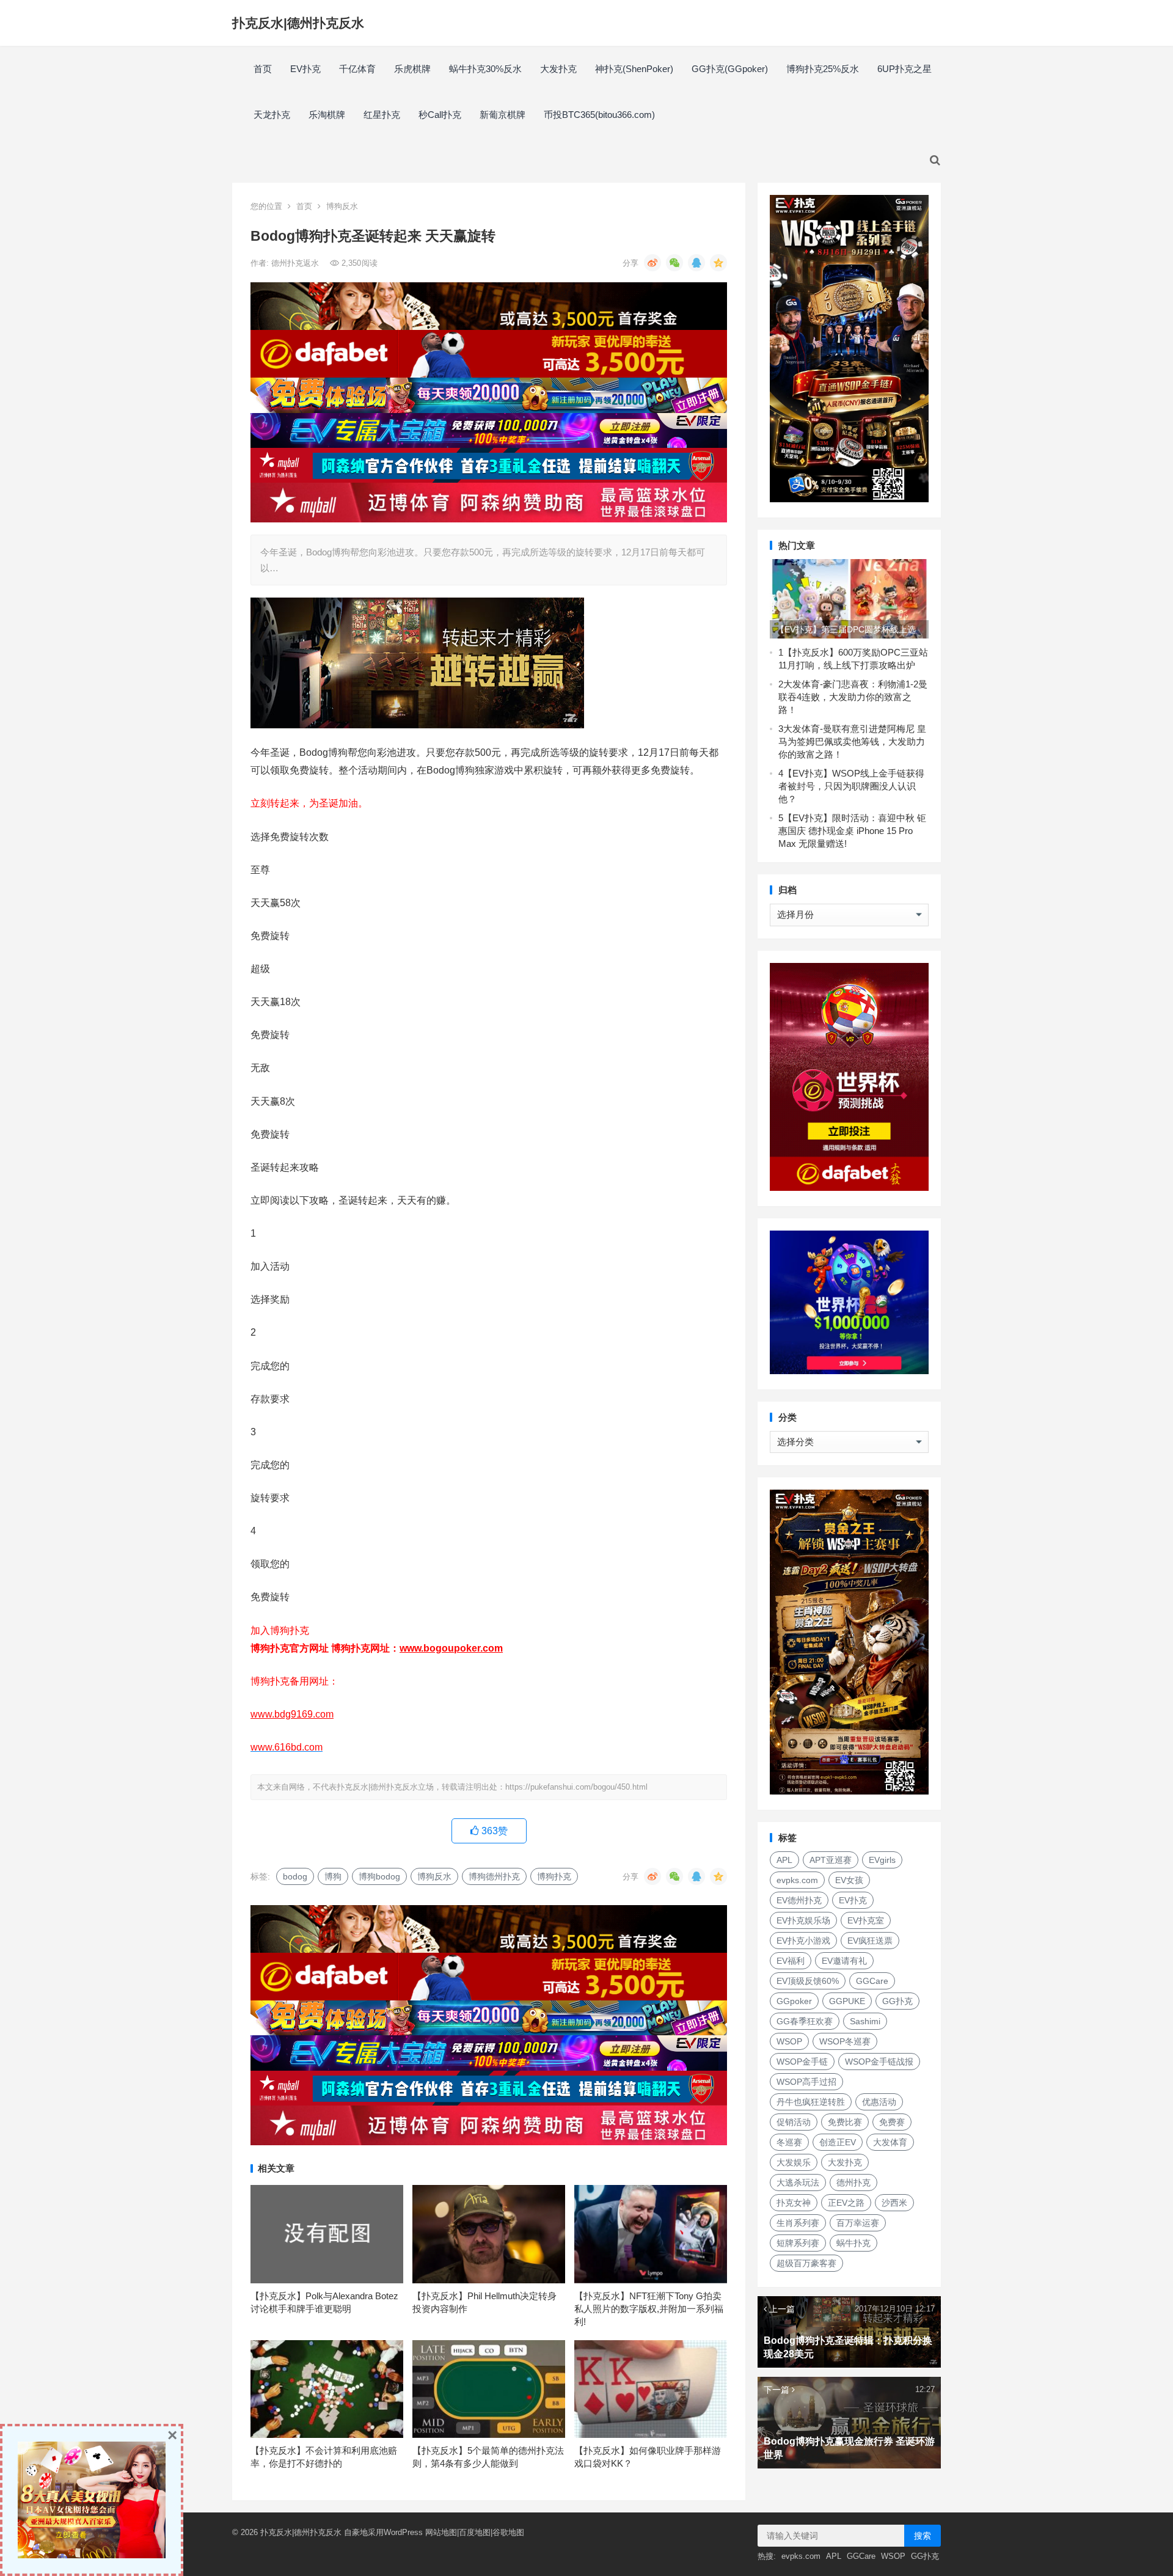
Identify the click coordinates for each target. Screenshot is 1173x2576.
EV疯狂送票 (870, 1941)
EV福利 (791, 1961)
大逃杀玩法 (798, 2183)
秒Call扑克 (440, 115)
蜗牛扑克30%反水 (485, 69)
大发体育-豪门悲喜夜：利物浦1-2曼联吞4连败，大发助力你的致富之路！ (853, 697)
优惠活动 (879, 2102)
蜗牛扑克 (853, 2243)
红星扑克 (382, 115)
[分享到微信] (674, 263)
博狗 (333, 1876)
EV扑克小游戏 (803, 1941)
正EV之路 (846, 2203)
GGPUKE (847, 2001)
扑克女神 (794, 2203)
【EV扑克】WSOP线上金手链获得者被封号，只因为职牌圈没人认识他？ (851, 786)
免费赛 (892, 2122)
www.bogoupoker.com (451, 1648)
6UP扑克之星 (904, 69)
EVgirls (882, 1860)
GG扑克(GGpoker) (730, 69)
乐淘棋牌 (327, 115)
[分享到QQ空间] (718, 263)
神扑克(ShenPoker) (634, 69)
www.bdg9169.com (292, 1714)
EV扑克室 (866, 1920)
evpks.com (797, 1880)
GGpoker (794, 2001)
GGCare (872, 1981)
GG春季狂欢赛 (805, 2021)
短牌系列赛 (798, 2243)
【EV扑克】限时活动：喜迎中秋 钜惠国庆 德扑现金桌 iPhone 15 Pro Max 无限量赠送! (852, 831)
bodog (295, 1876)
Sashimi (865, 2021)
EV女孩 (849, 1880)
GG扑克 (897, 2001)
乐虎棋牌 (412, 69)
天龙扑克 (272, 115)
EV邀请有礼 (844, 1961)
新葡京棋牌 (502, 115)
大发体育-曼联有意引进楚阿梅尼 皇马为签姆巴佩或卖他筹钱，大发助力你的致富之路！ (852, 741)
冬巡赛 (789, 2142)
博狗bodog (379, 1876)
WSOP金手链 (802, 2062)
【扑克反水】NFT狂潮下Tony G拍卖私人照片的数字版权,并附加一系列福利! (649, 2309)
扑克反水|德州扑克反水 (298, 23)
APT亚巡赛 (831, 1860)
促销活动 (794, 2122)
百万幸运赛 (858, 2223)
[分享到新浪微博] (652, 263)
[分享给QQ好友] (696, 263)
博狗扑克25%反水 (823, 69)
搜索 (923, 2536)
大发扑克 (558, 69)
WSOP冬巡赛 (845, 2041)
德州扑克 (853, 2183)
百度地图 (475, 2532)
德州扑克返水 (296, 263)
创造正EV (838, 2142)
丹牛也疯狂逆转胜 (811, 2102)
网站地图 (441, 2532)
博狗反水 (342, 206)
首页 (263, 69)
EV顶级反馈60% (808, 1981)
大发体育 (890, 2142)
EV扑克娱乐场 (803, 1920)
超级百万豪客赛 (806, 2263)
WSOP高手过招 (806, 2082)
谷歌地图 (508, 2532)
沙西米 (894, 2203)
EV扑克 (305, 69)
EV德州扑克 (799, 1900)
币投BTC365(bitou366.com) (599, 115)
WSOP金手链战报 (879, 2062)
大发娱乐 (794, 2162)
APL (784, 1860)
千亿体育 (357, 69)
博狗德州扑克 (494, 1876)
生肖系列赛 (798, 2223)
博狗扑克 (554, 1876)
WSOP (789, 2041)
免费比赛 (845, 2122)
